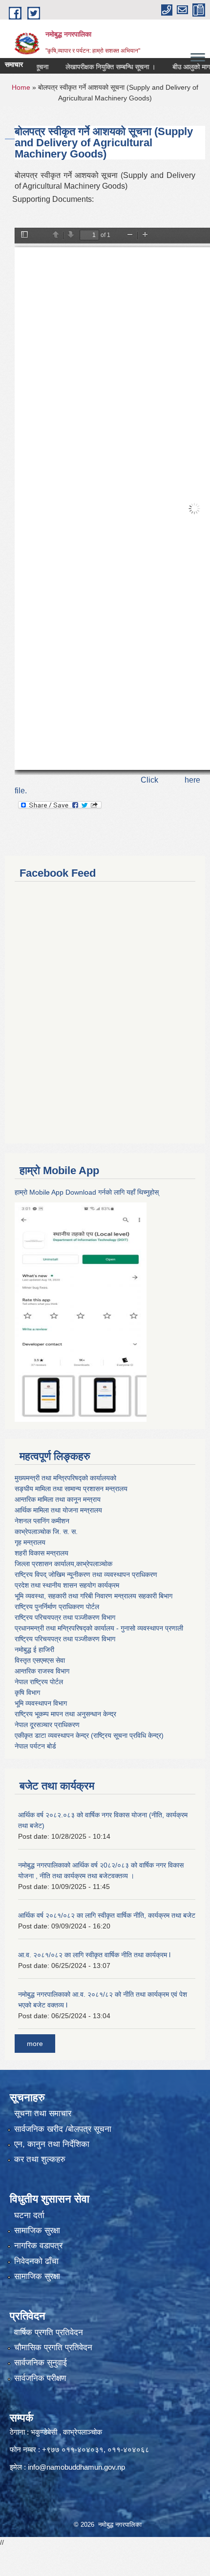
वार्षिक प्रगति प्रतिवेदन (49, 2332)
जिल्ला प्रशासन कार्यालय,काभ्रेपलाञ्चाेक (63, 1564)
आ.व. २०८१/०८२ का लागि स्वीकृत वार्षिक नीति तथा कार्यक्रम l (94, 1955)
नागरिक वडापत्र (38, 2246)
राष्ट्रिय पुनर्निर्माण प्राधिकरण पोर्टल (57, 1607)
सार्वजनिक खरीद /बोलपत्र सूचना (63, 2129)
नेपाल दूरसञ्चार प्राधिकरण (47, 1725)
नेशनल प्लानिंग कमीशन (42, 1521)
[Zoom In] (145, 235)
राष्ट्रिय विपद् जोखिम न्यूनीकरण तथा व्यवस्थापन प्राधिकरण (86, 1574)
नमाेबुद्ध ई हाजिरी (34, 1650)
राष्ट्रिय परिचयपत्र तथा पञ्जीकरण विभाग (65, 1617)
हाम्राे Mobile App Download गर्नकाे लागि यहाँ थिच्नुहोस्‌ (87, 1192)
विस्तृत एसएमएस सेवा (40, 1660)
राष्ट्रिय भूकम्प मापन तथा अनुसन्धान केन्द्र (65, 1714)
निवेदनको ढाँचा (36, 2261)
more (35, 2044)
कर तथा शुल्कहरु (40, 2159)
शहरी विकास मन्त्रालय (42, 1553)
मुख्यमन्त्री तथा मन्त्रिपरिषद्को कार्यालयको (65, 1478)
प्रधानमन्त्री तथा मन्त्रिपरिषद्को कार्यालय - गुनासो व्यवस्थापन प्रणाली (99, 1628)
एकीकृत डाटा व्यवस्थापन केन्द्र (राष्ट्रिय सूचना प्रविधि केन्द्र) (89, 1735)
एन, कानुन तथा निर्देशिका (52, 2144)
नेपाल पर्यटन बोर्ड (35, 1746)
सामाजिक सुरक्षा (37, 2231)
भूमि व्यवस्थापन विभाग (41, 1703)
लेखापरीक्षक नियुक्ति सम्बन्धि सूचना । (94, 67)
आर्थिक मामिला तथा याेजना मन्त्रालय (58, 1510)
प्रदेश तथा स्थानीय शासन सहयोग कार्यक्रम (67, 1585)
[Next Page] (71, 235)
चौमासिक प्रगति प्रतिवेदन (53, 2348)
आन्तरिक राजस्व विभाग (42, 1671)
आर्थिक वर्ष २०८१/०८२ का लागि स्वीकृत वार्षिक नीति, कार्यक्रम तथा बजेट (107, 1915)
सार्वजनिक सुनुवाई (41, 2363)
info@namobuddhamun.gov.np (76, 2467)
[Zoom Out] (130, 235)
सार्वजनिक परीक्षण (40, 2378)
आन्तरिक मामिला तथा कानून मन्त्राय (58, 1499)
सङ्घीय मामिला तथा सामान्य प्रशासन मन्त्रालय (71, 1489)
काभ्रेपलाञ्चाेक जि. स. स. (46, 1532)
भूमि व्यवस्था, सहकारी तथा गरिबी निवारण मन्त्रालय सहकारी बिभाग (94, 1596)
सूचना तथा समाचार (43, 2114)
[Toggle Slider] (24, 235)
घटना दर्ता (29, 2215)
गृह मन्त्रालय (30, 1542)
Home (21, 87)
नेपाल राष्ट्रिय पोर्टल (39, 1682)
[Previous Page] (56, 235)
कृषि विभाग (27, 1692)
